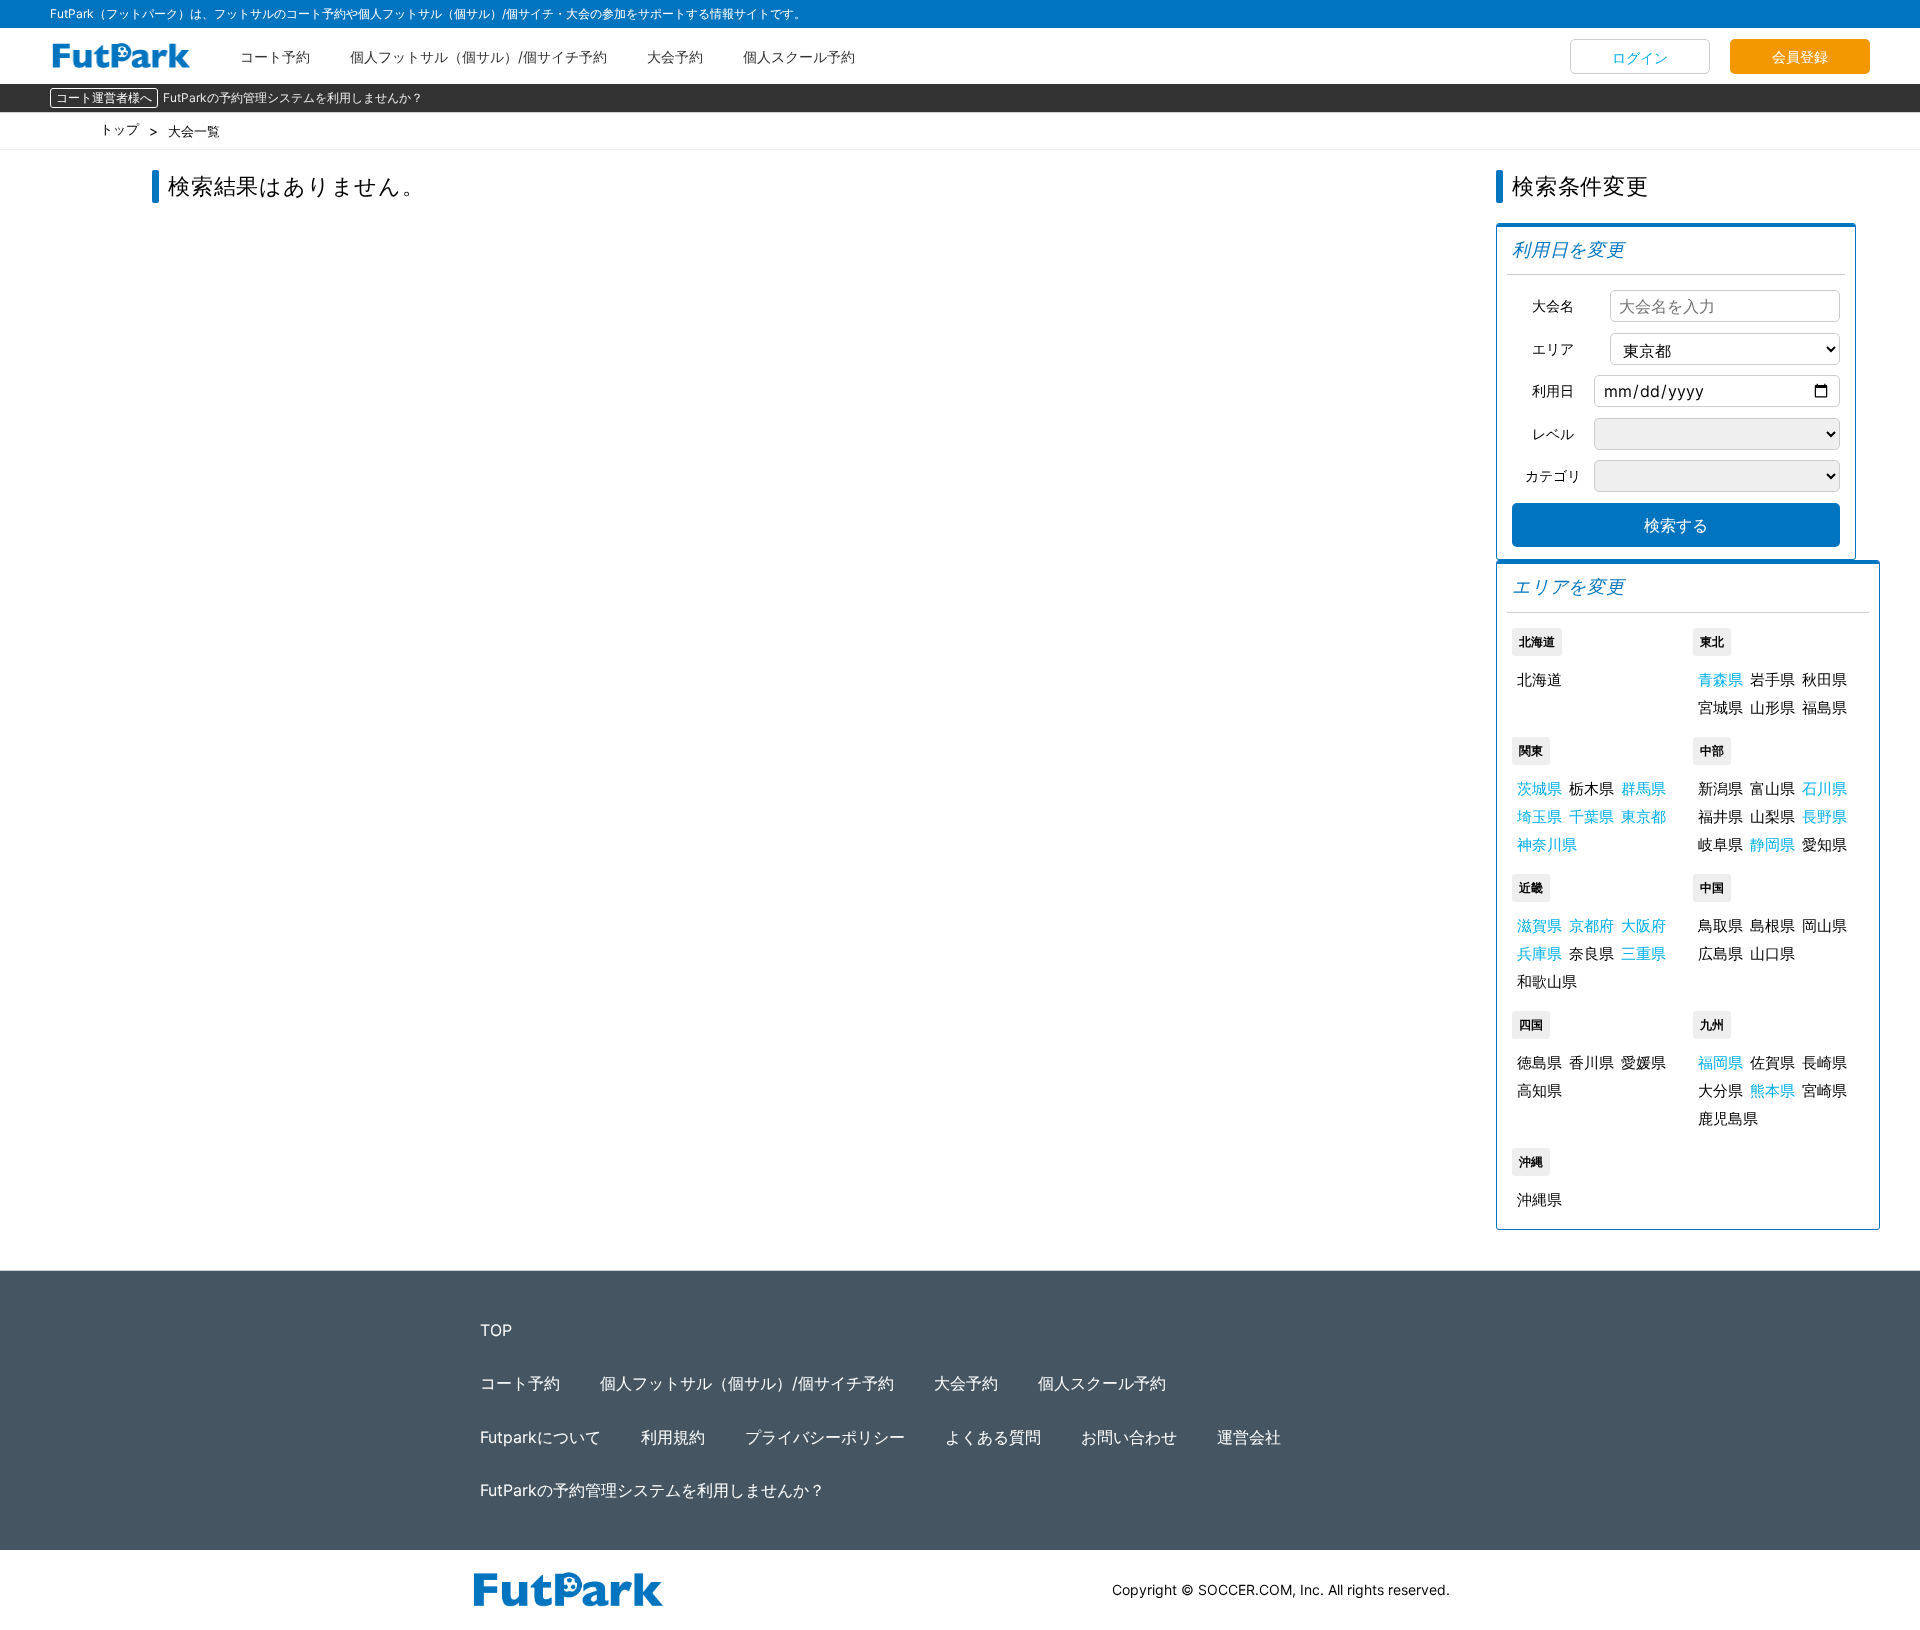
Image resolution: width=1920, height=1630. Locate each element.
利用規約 (673, 1437)
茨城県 (1539, 788)
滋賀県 (1539, 925)
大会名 (1553, 305)
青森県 (1720, 679)
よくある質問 (993, 1437)
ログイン (1640, 57)
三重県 (1643, 953)
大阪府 (1643, 925)
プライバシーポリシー (825, 1437)
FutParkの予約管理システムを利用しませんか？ (293, 97)
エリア (1553, 348)
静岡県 (1772, 844)
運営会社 (1249, 1437)
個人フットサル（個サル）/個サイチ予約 (478, 56)
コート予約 (275, 56)
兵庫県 (1539, 953)
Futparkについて (540, 1437)
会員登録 (1800, 56)
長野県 (1824, 816)
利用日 (1553, 390)
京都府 (1591, 925)
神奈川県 (1547, 844)
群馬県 (1643, 788)
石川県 (1824, 788)
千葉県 (1591, 816)
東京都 (1643, 816)
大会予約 (675, 56)
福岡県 (1720, 1062)
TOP (496, 1330)
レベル (1553, 433)
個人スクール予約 (799, 56)
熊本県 (1772, 1090)
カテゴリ (1553, 475)
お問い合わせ (1129, 1437)
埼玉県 (1539, 816)
